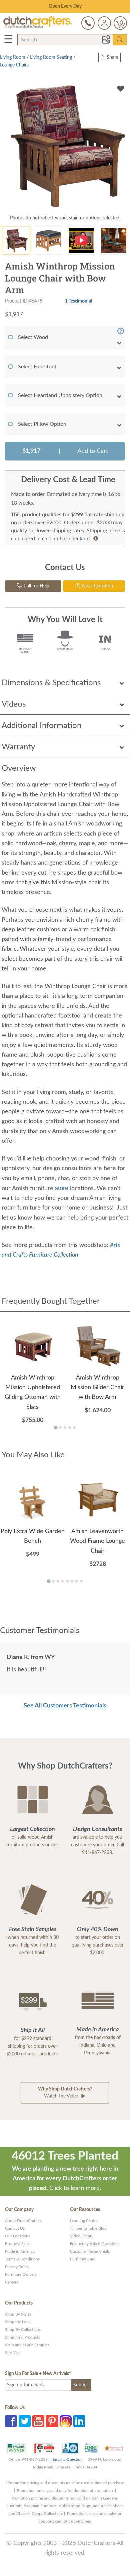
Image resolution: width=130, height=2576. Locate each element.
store (62, 1188)
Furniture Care (83, 2259)
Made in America (20, 2251)
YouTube (38, 2421)
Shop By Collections (23, 2330)
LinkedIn (79, 2421)
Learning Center (84, 2221)
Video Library (82, 2236)
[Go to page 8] (81, 1581)
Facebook (11, 2421)
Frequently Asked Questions (95, 2244)
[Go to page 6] (72, 1581)
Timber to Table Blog (88, 2228)
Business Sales (18, 2244)
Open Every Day (65, 6)
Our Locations (17, 2236)
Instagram (66, 2421)
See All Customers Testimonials (65, 1706)
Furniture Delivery (21, 2274)
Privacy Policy (17, 2267)
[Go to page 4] (70, 1428)
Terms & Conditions (22, 2259)
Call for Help (36, 586)
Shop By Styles (18, 2314)
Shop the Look (18, 2322)
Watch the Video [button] (65, 2093)
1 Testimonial (78, 301)
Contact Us (15, 2228)
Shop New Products (22, 2337)
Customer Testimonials (90, 2251)
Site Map (13, 2353)
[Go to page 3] (65, 1428)
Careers (11, 2282)
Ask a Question (97, 586)
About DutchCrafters (23, 2221)
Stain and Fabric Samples (27, 2345)
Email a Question (68, 2459)
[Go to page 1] (55, 1428)
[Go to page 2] (60, 1428)
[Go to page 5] (74, 1428)
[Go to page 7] (77, 1581)
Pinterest (52, 2421)
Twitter (25, 2421)
